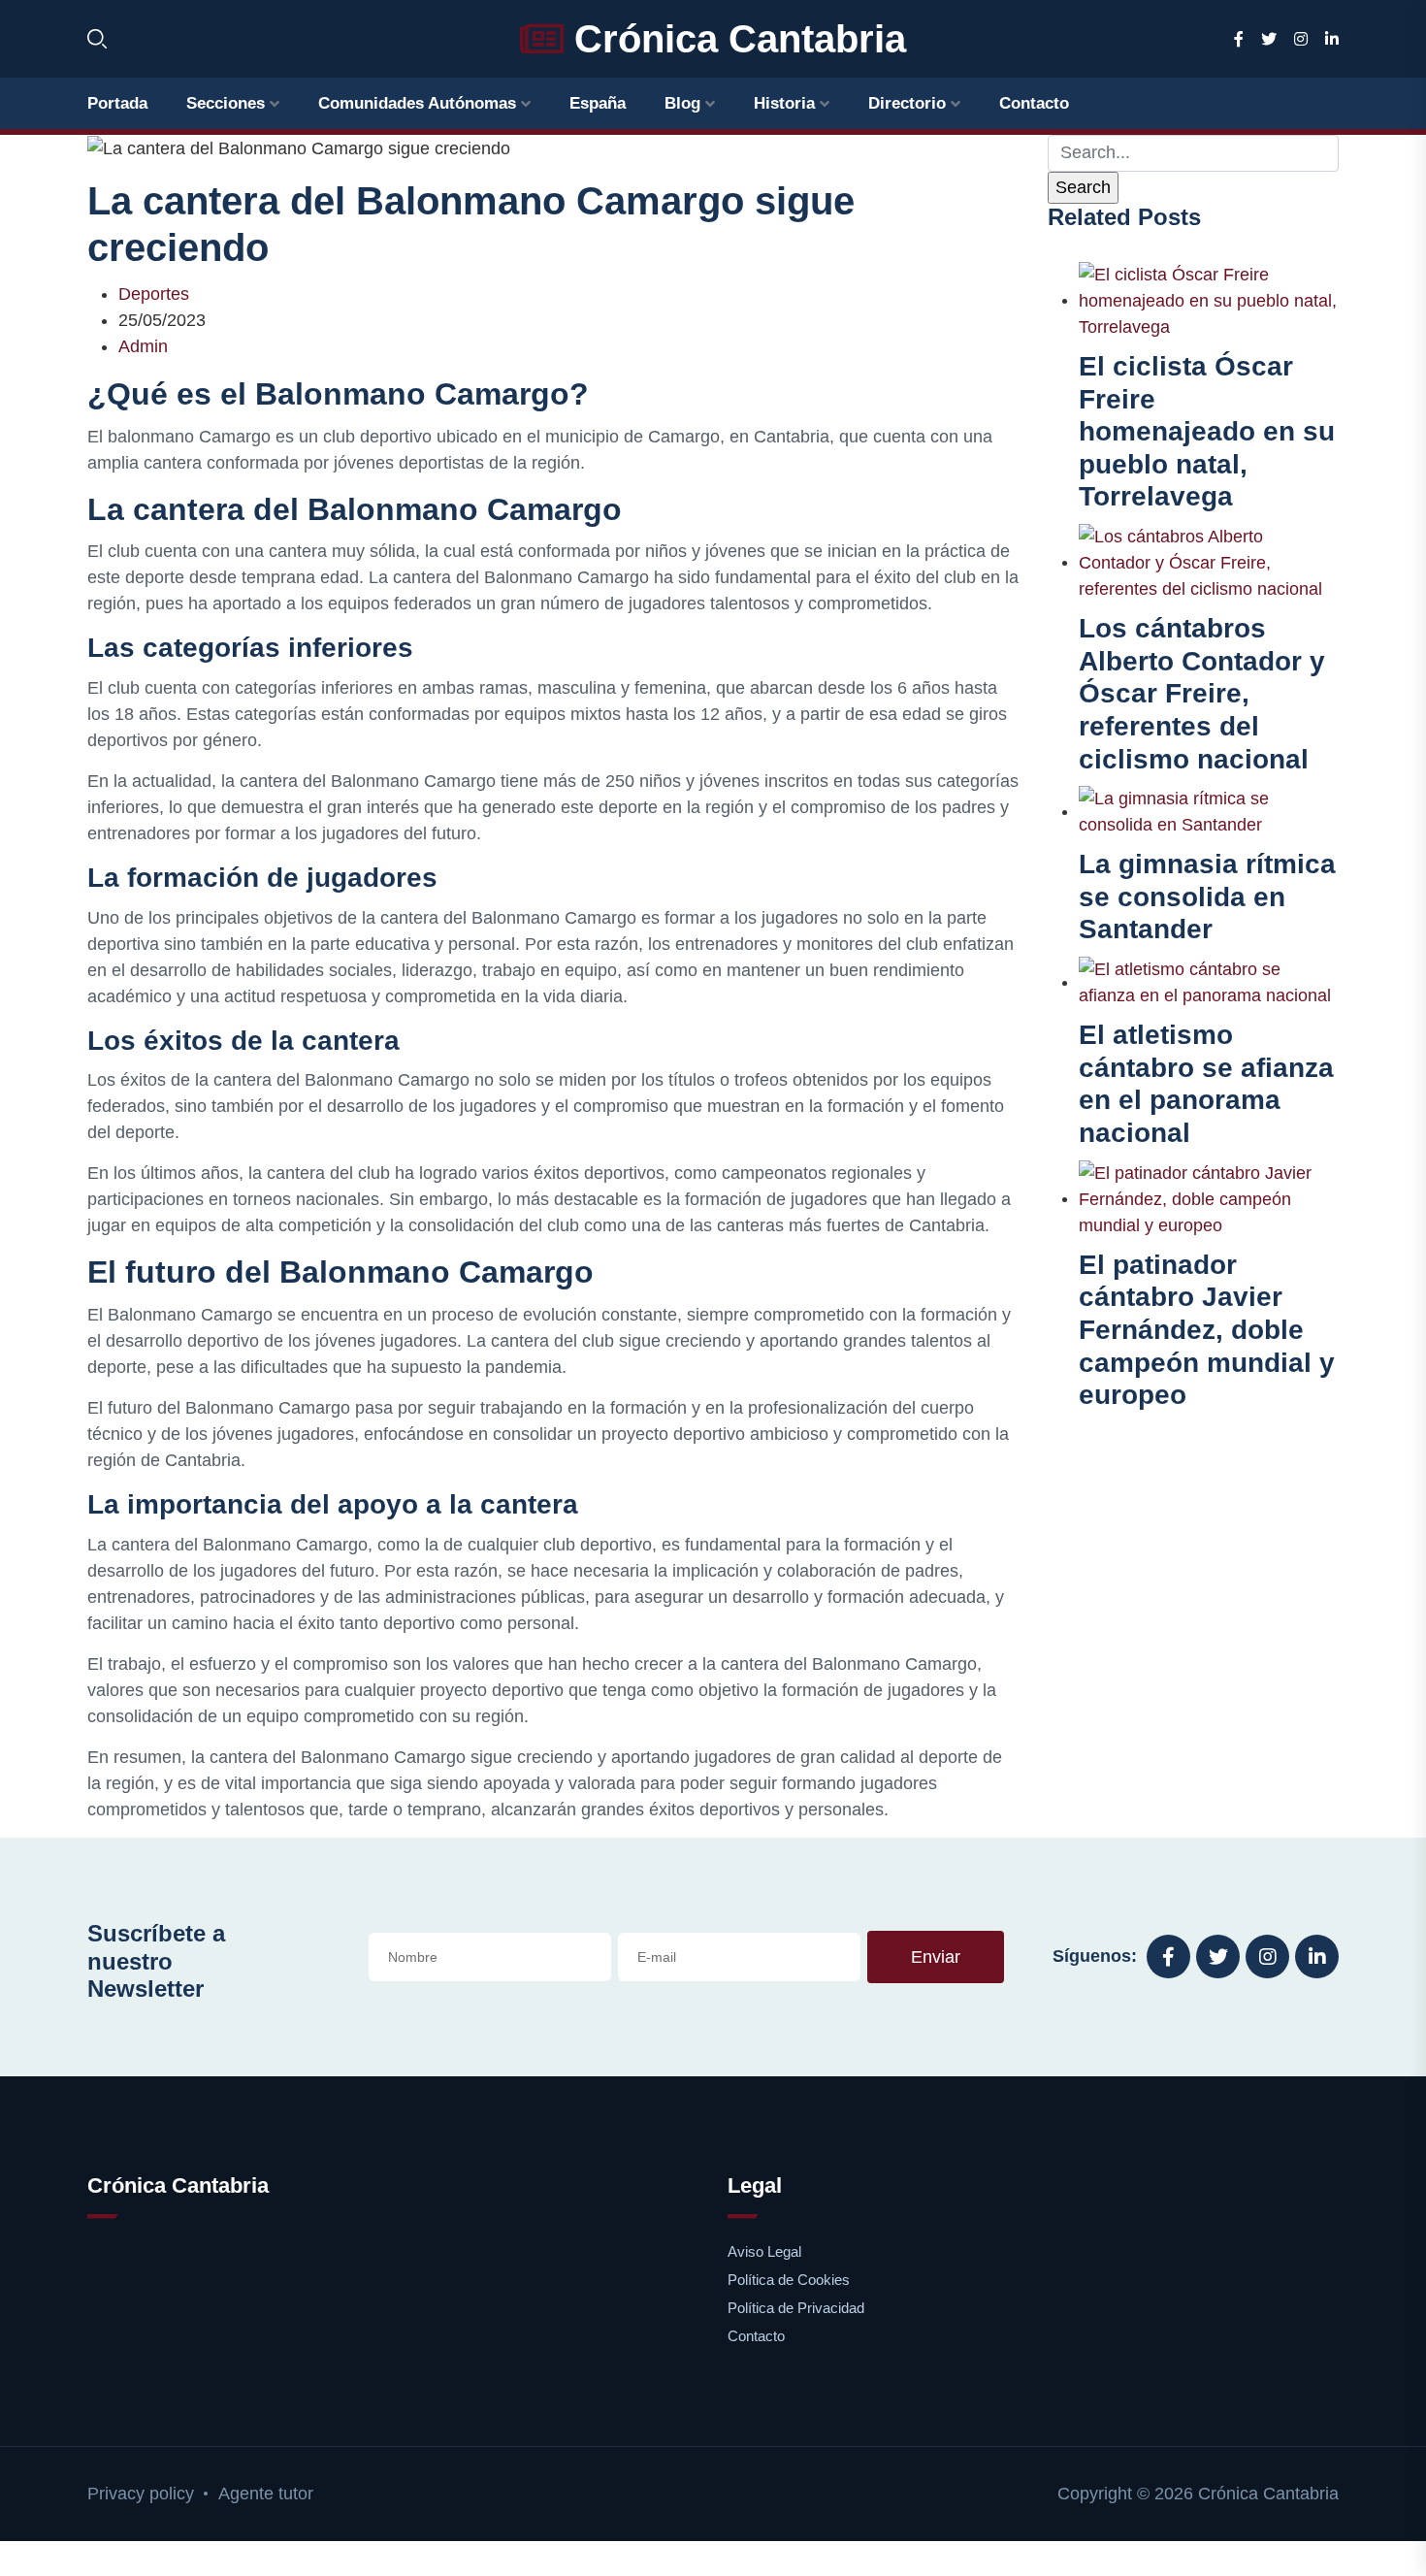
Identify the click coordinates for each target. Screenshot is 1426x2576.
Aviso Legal (764, 2251)
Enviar (936, 1957)
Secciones (226, 103)
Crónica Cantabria (735, 39)
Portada (117, 103)
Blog (682, 103)
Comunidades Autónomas (417, 103)
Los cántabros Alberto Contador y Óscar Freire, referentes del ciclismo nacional (1202, 693)
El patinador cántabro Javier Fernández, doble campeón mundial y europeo (1207, 1330)
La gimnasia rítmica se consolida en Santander (1207, 897)
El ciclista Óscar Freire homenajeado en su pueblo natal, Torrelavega (1207, 431)
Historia (784, 103)
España (598, 103)
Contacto (1034, 103)
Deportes (154, 294)
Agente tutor (266, 2494)
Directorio (907, 103)
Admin (143, 346)
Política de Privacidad (796, 2308)
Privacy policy (141, 2494)
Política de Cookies (789, 2280)
